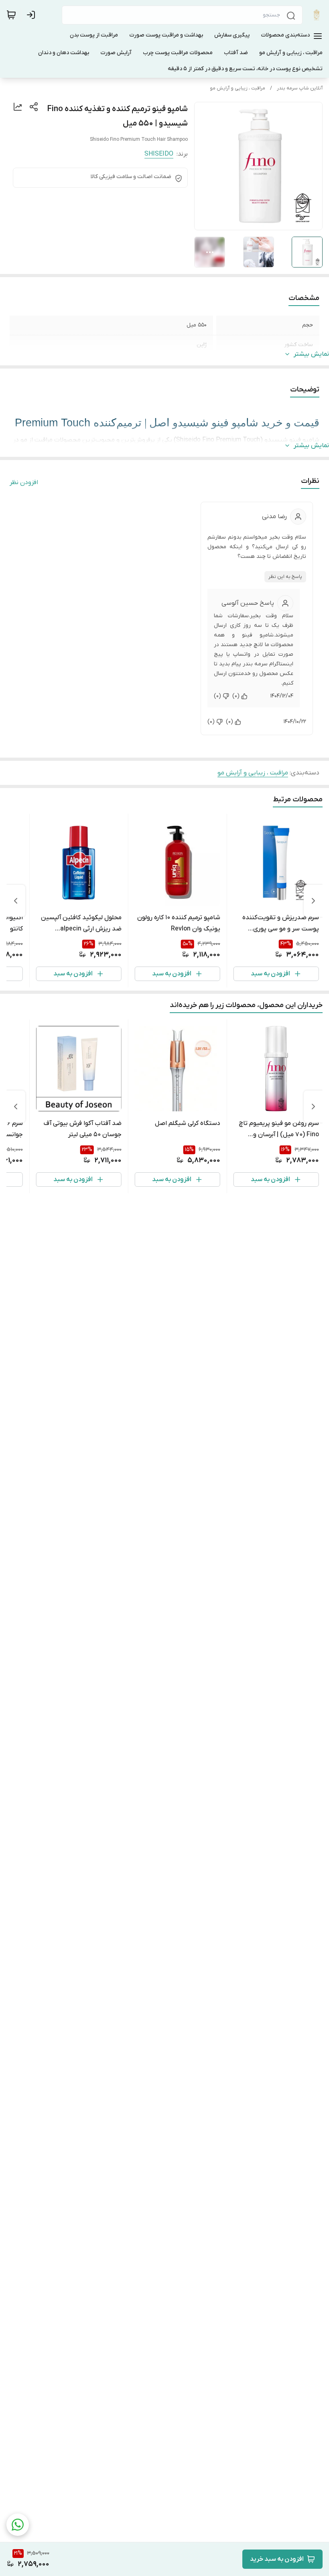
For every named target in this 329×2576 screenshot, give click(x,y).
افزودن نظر (24, 482)
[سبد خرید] (11, 15)
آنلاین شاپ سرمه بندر (300, 88)
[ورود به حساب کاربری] (32, 15)
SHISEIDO (159, 154)
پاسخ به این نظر (285, 577)
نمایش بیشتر (311, 354)
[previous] (313, 901)
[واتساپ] (18, 2525)
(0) (236, 696)
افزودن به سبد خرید (277, 2559)
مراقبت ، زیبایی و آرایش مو (238, 88)
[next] (16, 901)
